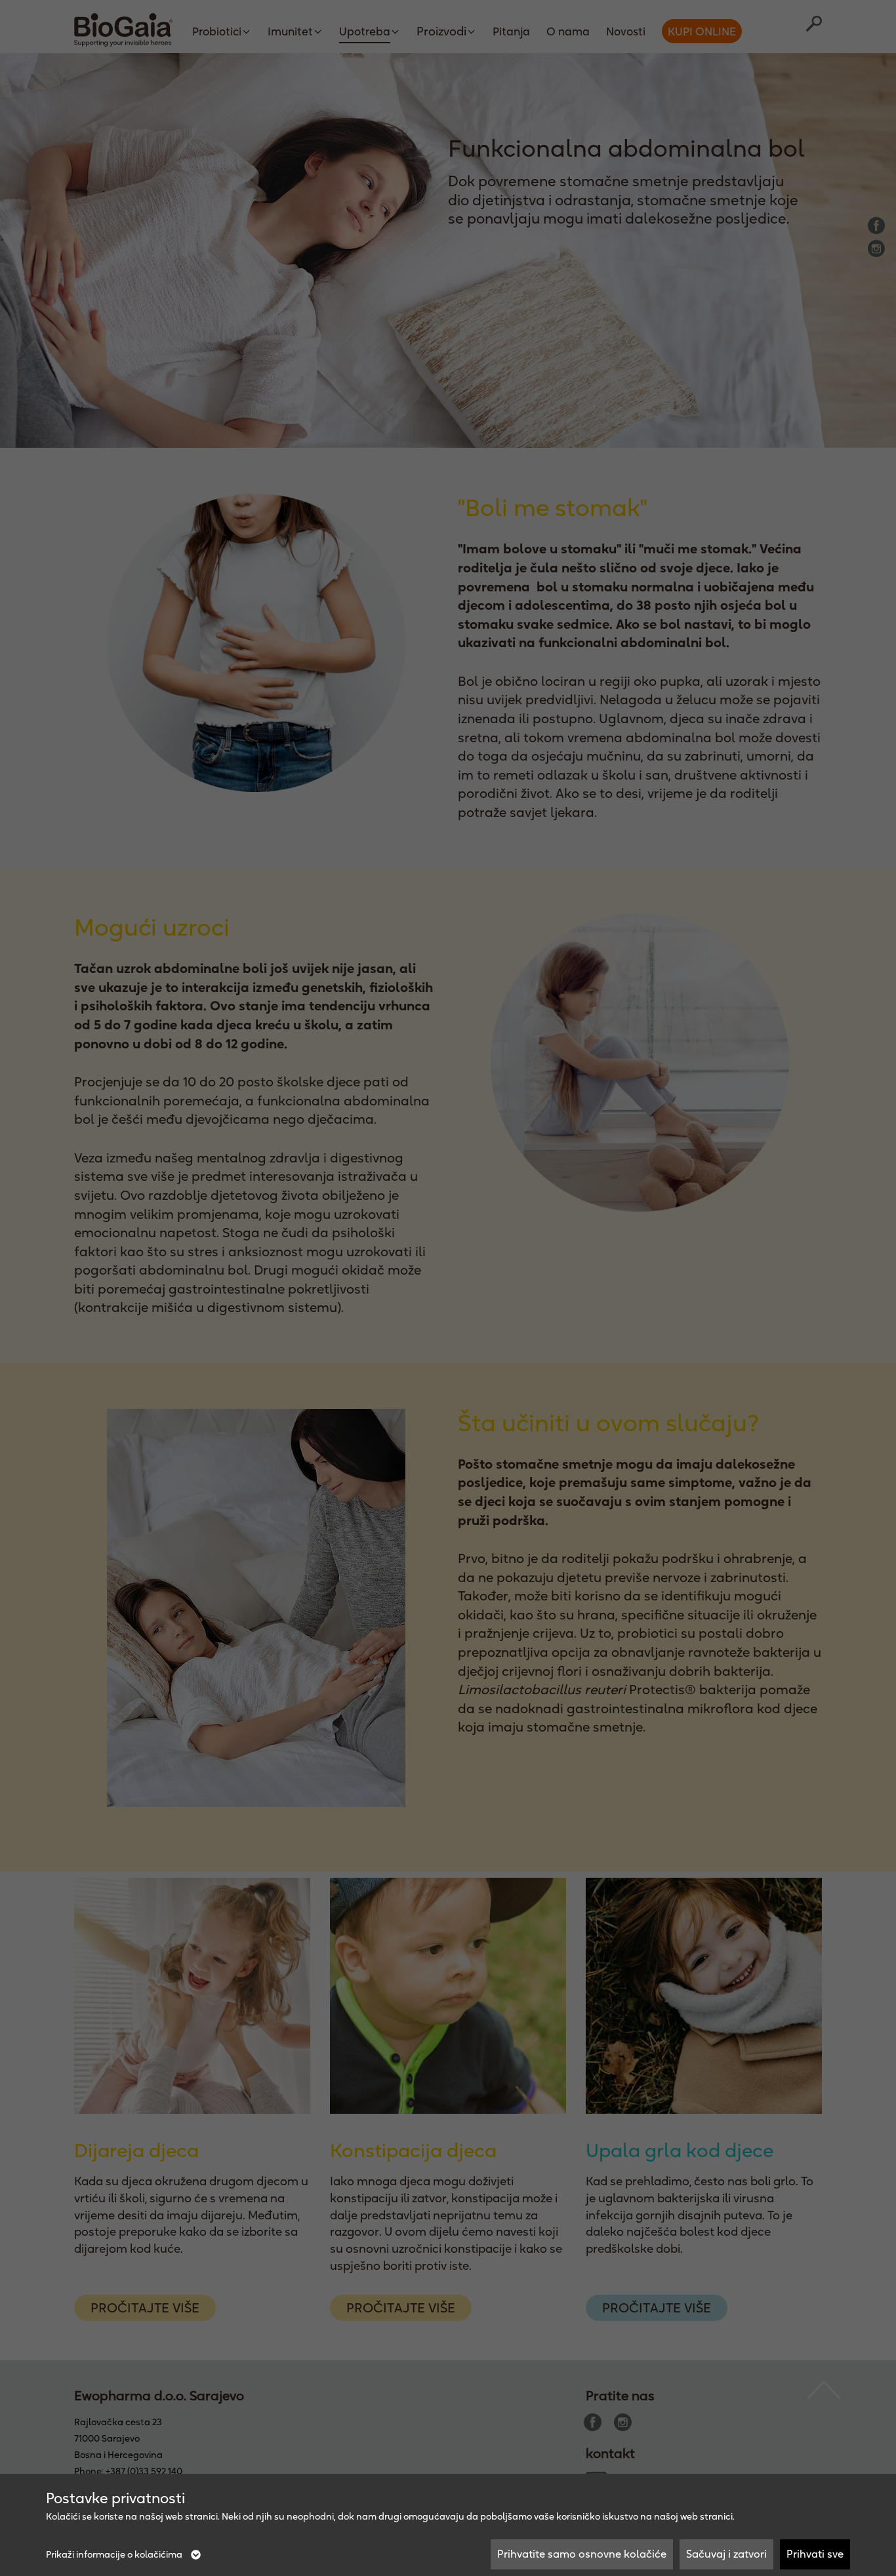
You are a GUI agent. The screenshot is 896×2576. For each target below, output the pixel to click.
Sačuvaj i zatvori (726, 2554)
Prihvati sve (815, 2554)
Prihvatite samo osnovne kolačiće (582, 2554)
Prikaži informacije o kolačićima (115, 2554)
